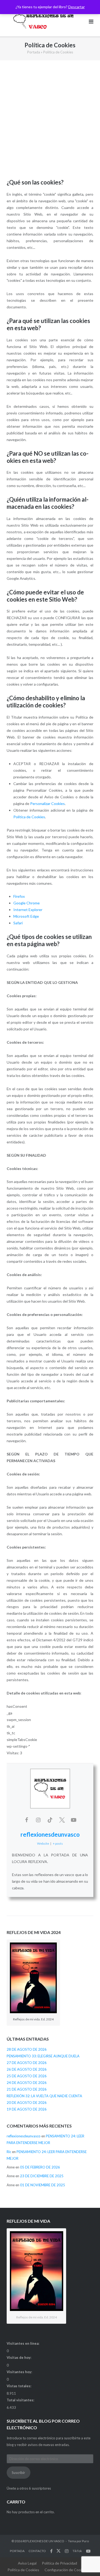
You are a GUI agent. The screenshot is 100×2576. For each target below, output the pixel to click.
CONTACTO (37, 2551)
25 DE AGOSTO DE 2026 (27, 2076)
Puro (85, 2541)
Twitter (59, 2551)
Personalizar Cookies (47, 804)
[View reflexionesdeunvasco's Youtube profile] (74, 1820)
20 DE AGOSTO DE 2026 (27, 2103)
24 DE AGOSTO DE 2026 (27, 2083)
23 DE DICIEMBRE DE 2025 (42, 2176)
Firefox (19, 896)
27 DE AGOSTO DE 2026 (27, 2063)
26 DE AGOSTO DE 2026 (27, 2069)
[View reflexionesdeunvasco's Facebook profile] (27, 1820)
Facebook (51, 2551)
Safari (18, 923)
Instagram (67, 2551)
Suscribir (18, 2473)
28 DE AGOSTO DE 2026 (27, 2049)
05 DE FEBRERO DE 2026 (40, 2167)
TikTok (77, 2551)
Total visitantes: (21, 2400)
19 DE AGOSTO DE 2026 (27, 2109)
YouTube (88, 2551)
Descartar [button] (77, 7)
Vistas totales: (19, 2386)
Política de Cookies (29, 817)
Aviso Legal (27, 2563)
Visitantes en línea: (23, 2343)
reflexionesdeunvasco (50, 1834)
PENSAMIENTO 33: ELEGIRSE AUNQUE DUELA (43, 2056)
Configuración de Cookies (66, 2570)
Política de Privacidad (59, 2563)
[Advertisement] (50, 120)
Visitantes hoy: (20, 2372)
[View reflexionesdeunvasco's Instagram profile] (38, 1820)
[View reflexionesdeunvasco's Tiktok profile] (50, 1820)
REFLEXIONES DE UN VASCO (43, 2541)
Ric (9, 2152)
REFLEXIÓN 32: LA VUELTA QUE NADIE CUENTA (44, 2096)
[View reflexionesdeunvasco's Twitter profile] (62, 1820)
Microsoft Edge (26, 916)
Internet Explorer (28, 910)
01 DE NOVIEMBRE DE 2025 (43, 2185)
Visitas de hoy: (19, 2357)
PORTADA (17, 2551)
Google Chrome (27, 903)
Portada (34, 52)
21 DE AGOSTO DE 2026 (27, 2089)
